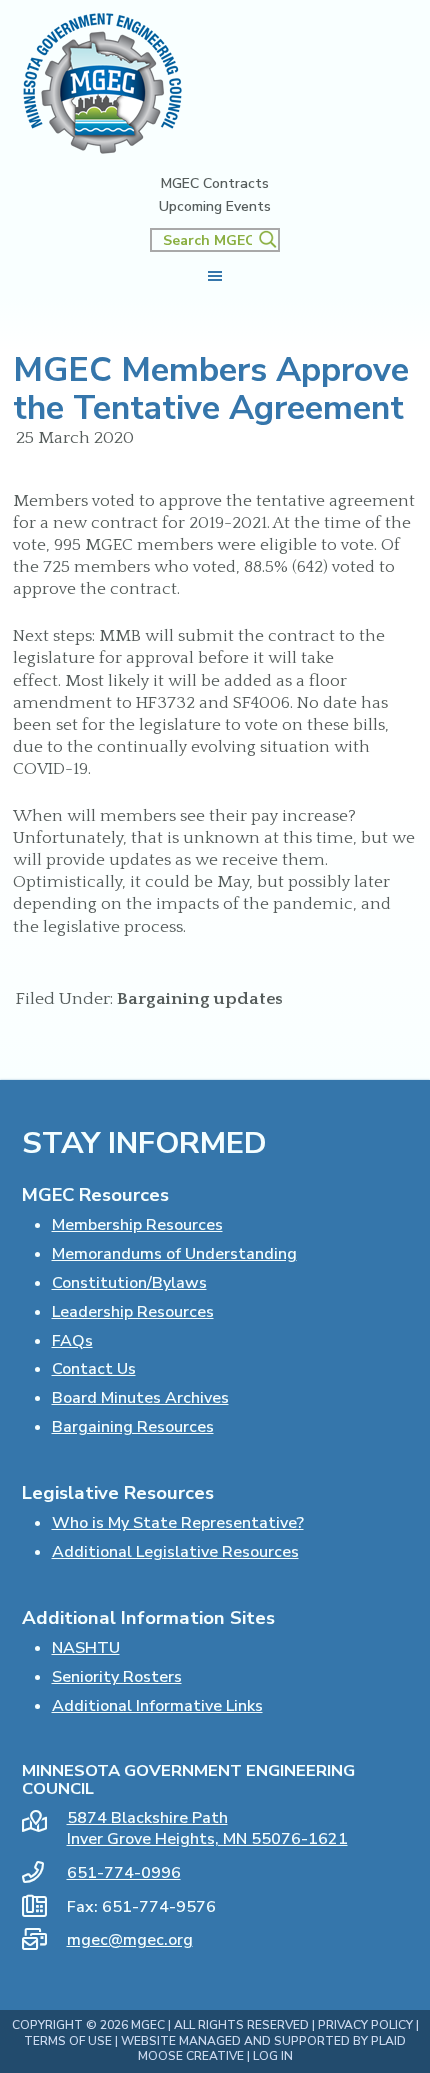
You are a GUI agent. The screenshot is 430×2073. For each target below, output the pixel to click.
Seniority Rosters (117, 1677)
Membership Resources (137, 1225)
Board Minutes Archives (140, 1398)
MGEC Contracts (215, 184)
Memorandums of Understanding (174, 1254)
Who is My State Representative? (178, 1523)
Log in (273, 2056)
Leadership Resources (133, 1312)
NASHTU (86, 1648)
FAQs (72, 1341)
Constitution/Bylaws (129, 1283)
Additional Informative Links (157, 1706)
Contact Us (94, 1369)
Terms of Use (68, 2041)
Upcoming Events (215, 207)
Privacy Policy (365, 2025)
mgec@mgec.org (130, 1940)
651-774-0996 (124, 1873)
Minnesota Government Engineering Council (103, 83)
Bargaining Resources (133, 1427)
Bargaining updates (200, 999)
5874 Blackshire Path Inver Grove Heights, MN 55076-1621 (207, 1828)
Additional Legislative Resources (175, 1552)
